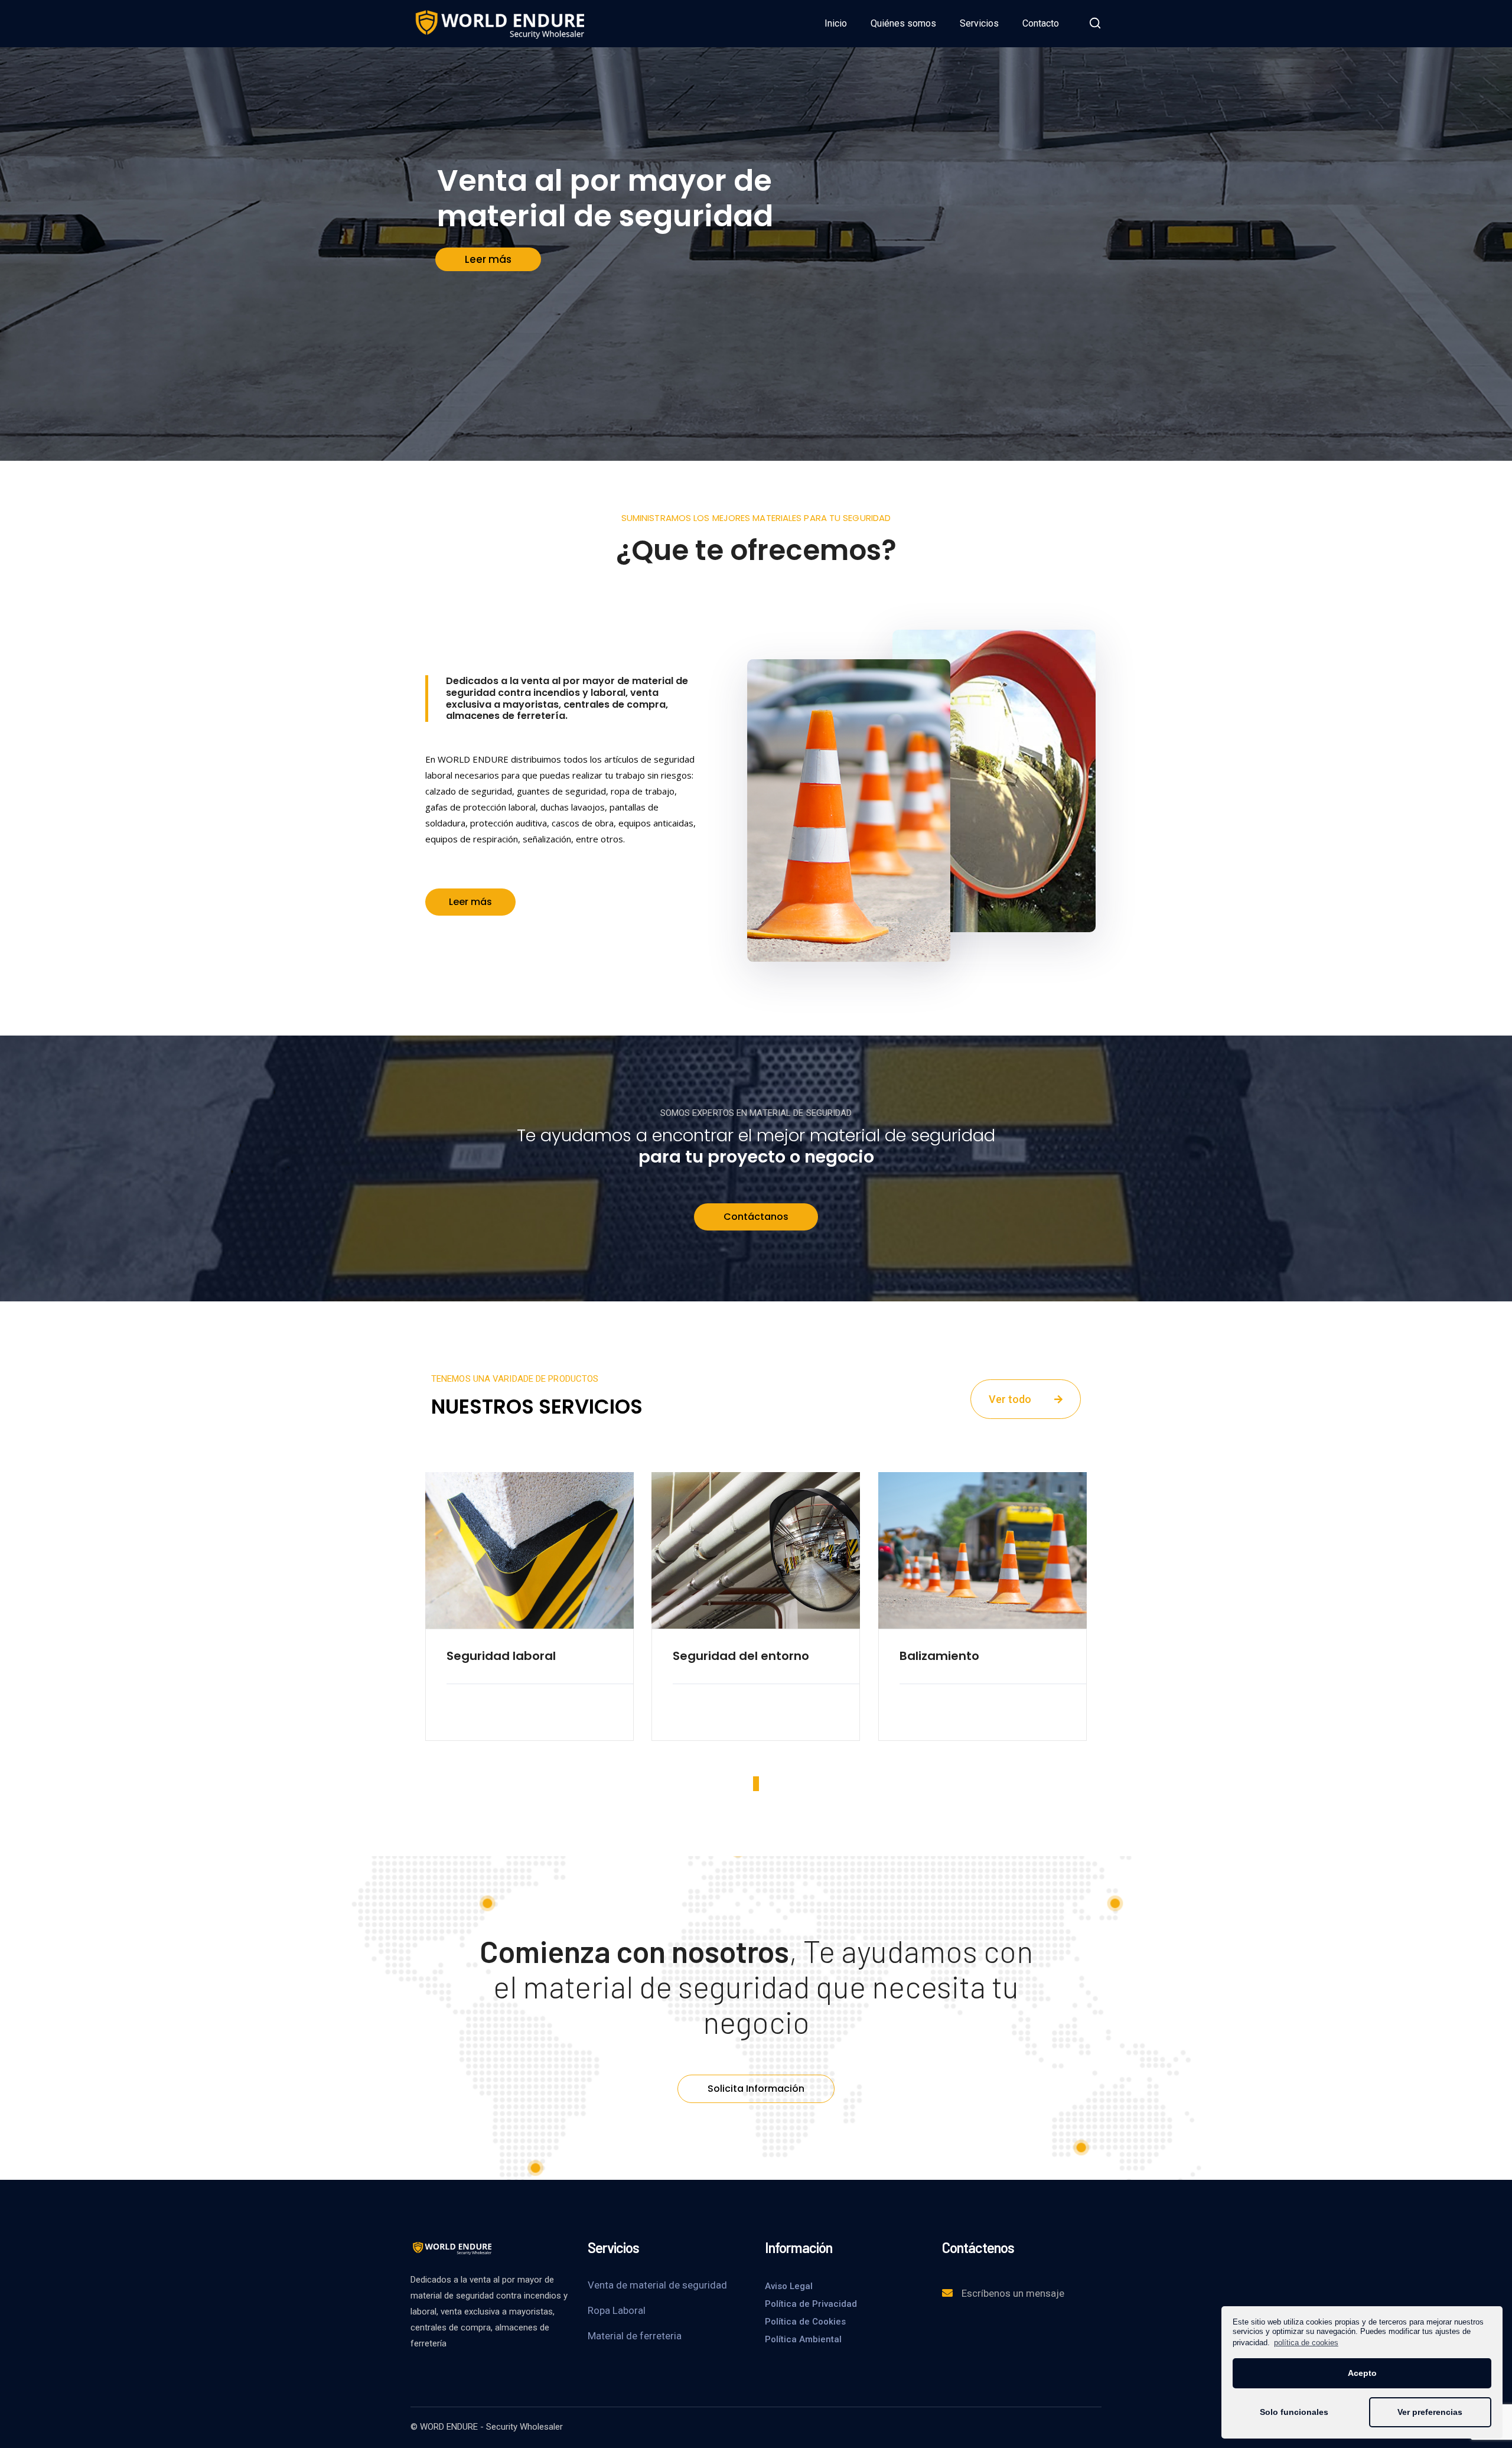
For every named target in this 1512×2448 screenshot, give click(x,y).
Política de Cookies (805, 2322)
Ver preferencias (1430, 2412)
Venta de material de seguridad (657, 2285)
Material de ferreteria (635, 2336)
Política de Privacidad (811, 2304)
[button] (470, 902)
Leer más (488, 259)
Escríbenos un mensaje (1013, 2293)
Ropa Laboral (617, 2310)
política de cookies (1306, 2343)
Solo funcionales (1294, 2412)
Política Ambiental (803, 2339)
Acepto (1362, 2373)
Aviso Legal (789, 2286)
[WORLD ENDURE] (499, 23)
